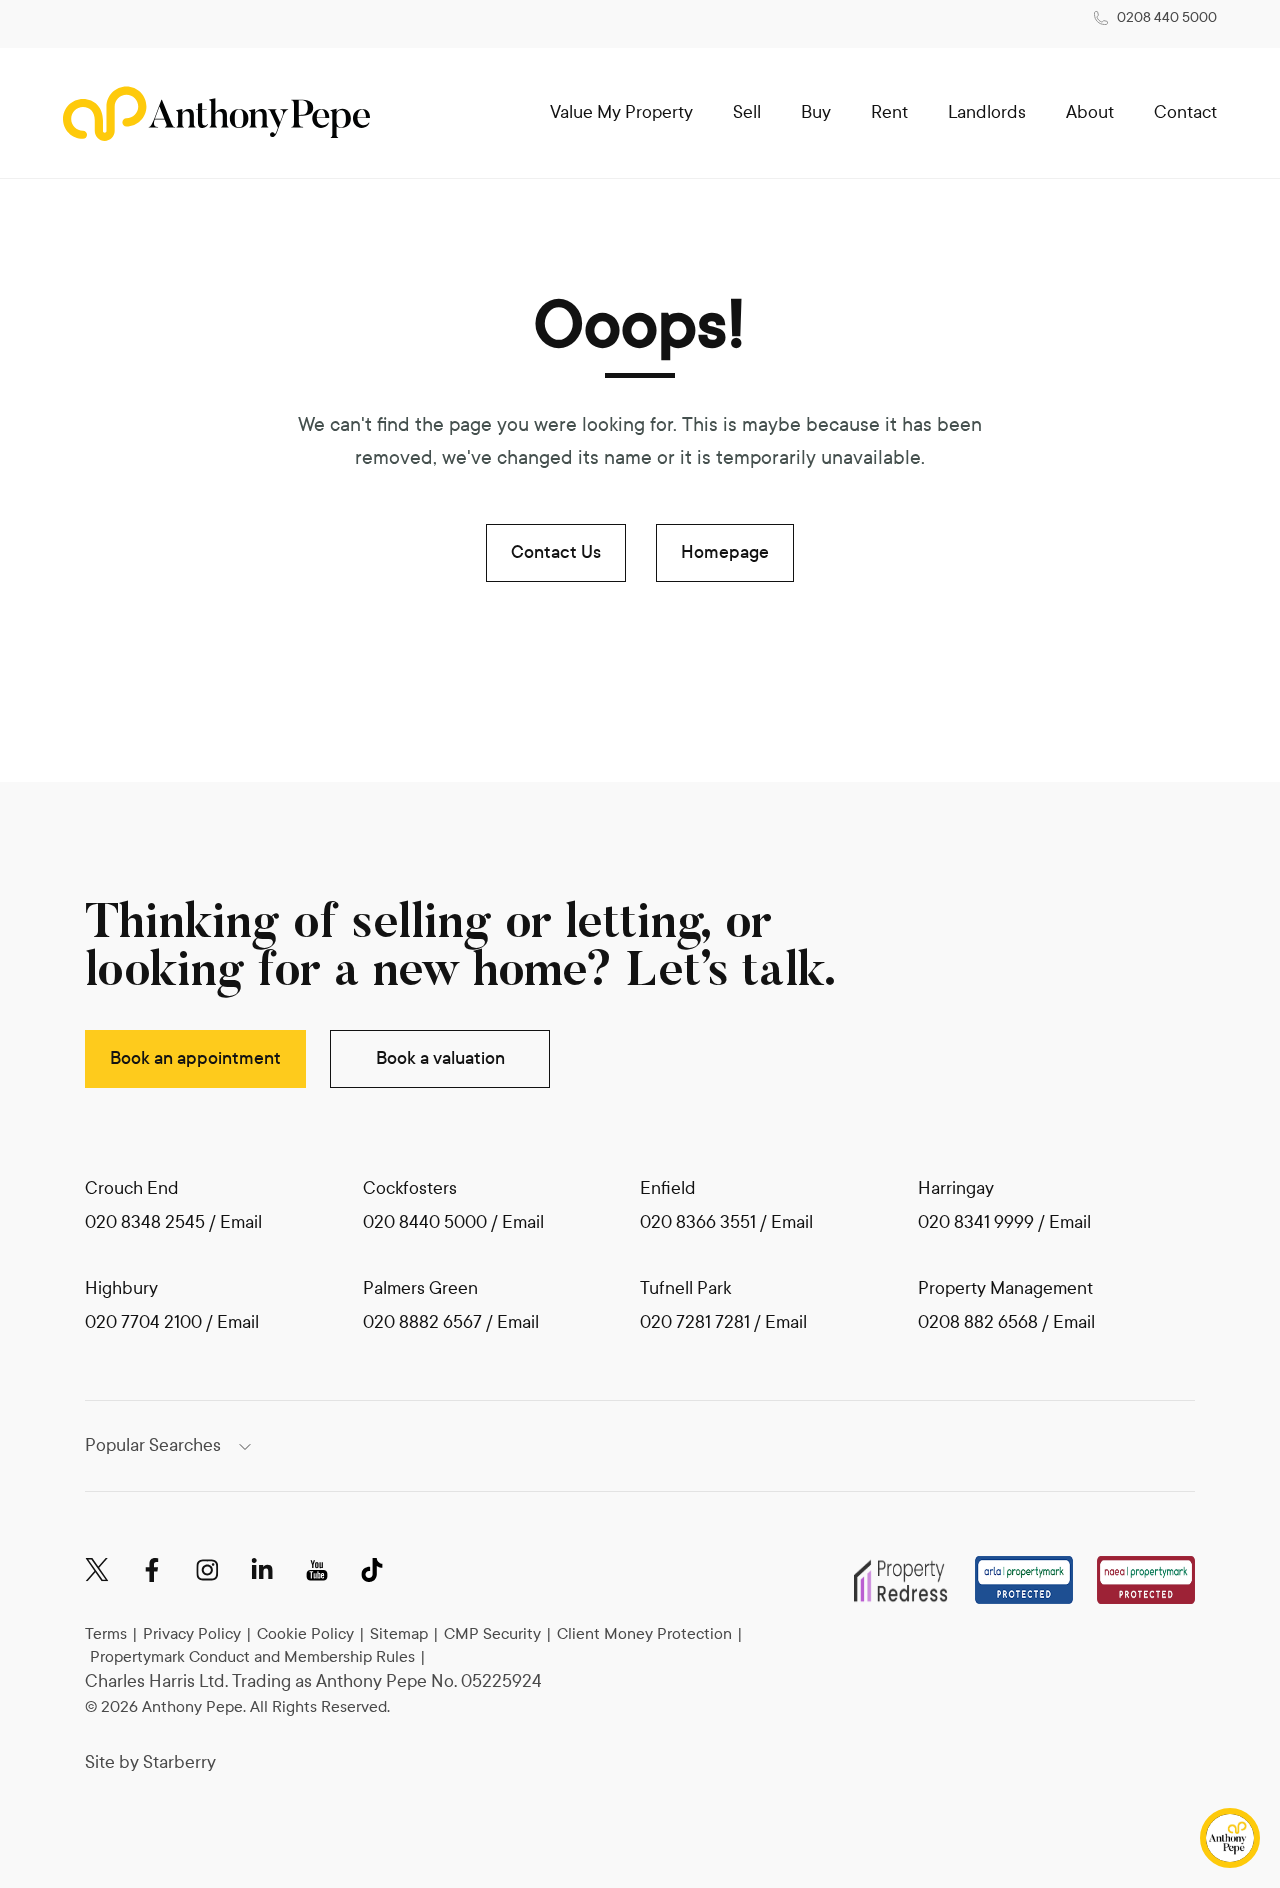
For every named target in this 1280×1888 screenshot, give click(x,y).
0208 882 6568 (980, 1322)
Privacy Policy (192, 1633)
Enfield (668, 1188)
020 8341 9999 (976, 1222)
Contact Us (556, 552)
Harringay (956, 1188)
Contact (1185, 112)
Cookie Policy (305, 1633)
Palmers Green (420, 1288)
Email (241, 1222)
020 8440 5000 (425, 1222)
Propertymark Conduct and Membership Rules (252, 1656)
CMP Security (492, 1633)
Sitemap (399, 1633)
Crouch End (132, 1188)
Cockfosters (410, 1188)
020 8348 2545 (145, 1222)
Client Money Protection (644, 1633)
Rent (889, 112)
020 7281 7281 (695, 1322)
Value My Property (621, 112)
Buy (816, 112)
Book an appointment (195, 1058)
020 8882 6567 (422, 1322)
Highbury (121, 1288)
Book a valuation (440, 1058)
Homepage (725, 552)
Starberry (179, 1762)
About (1090, 112)
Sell (747, 112)
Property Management (1005, 1288)
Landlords (987, 112)
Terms (106, 1633)
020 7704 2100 (143, 1322)
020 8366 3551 (698, 1222)
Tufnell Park (685, 1288)
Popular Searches (153, 1445)
